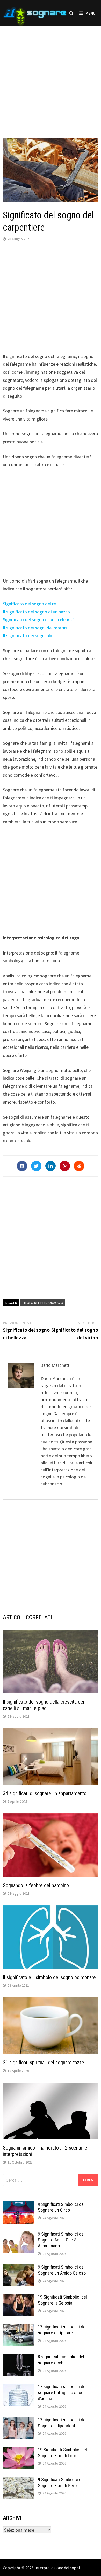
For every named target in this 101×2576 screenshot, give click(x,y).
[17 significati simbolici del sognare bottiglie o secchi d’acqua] (18, 2387)
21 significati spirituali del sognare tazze (44, 2063)
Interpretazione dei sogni (57, 2568)
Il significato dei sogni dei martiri (35, 628)
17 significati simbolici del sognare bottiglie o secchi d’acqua (62, 2393)
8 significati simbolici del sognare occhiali (61, 2360)
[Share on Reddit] (79, 1166)
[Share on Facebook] (22, 1166)
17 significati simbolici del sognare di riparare (62, 2330)
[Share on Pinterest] (65, 1166)
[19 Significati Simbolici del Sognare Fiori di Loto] (18, 2450)
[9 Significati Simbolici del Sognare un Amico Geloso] (18, 2268)
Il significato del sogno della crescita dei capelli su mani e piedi (44, 1705)
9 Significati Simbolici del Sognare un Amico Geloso (62, 2270)
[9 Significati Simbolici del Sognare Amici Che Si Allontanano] (18, 2235)
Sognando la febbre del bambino (36, 1885)
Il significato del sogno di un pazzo (36, 612)
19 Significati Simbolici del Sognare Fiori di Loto (62, 2453)
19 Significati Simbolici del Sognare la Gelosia (62, 2300)
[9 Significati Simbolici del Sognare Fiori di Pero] (18, 2480)
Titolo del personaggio (43, 1303)
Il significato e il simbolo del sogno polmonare (49, 1977)
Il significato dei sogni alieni (30, 635)
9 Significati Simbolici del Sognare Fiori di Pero (61, 2482)
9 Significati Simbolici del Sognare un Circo (61, 2207)
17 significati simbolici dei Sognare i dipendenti (62, 2423)
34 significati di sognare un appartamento (45, 1793)
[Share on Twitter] (36, 1166)
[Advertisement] (51, 77)
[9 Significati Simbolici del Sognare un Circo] (18, 2205)
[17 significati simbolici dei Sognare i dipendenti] (18, 2421)
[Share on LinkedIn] (51, 1166)
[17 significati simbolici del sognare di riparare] (18, 2328)
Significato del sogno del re (29, 604)
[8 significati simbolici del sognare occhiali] (18, 2357)
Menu (91, 13)
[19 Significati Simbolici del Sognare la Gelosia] (18, 2298)
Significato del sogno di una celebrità (39, 620)
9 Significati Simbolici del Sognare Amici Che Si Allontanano (61, 2240)
